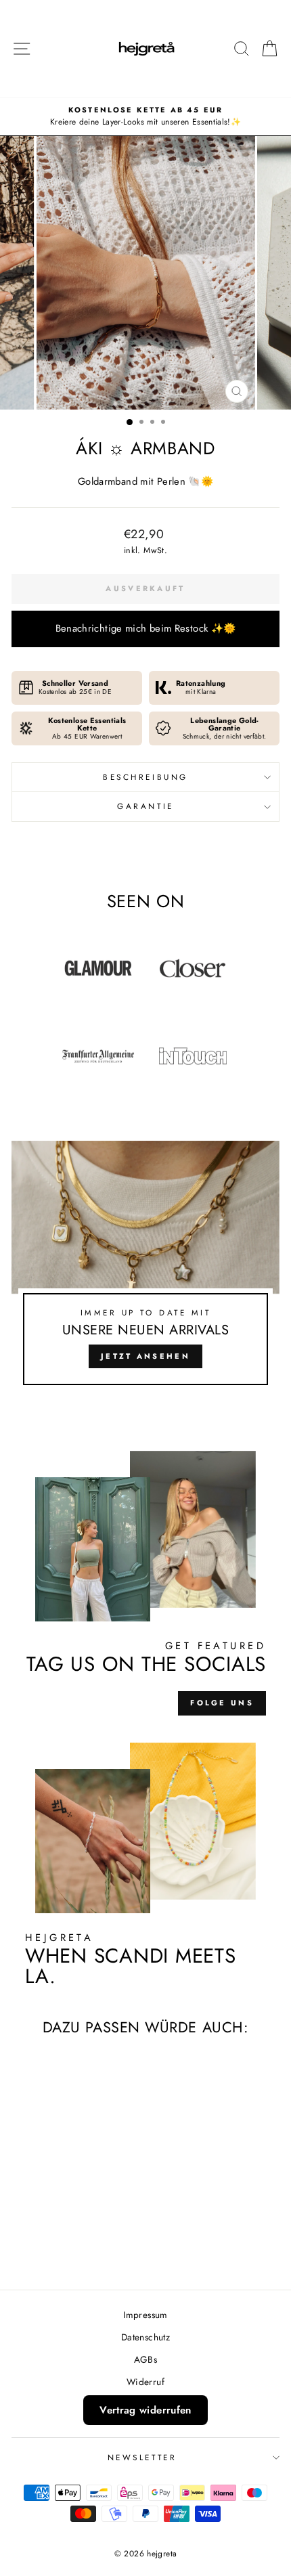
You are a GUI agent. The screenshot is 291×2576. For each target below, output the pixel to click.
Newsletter (142, 2457)
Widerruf (145, 2382)
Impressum (145, 2315)
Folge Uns (222, 1703)
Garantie (145, 806)
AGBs (145, 2359)
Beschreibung (145, 777)
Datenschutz (145, 2337)
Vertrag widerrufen (145, 2410)
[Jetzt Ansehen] (145, 1269)
